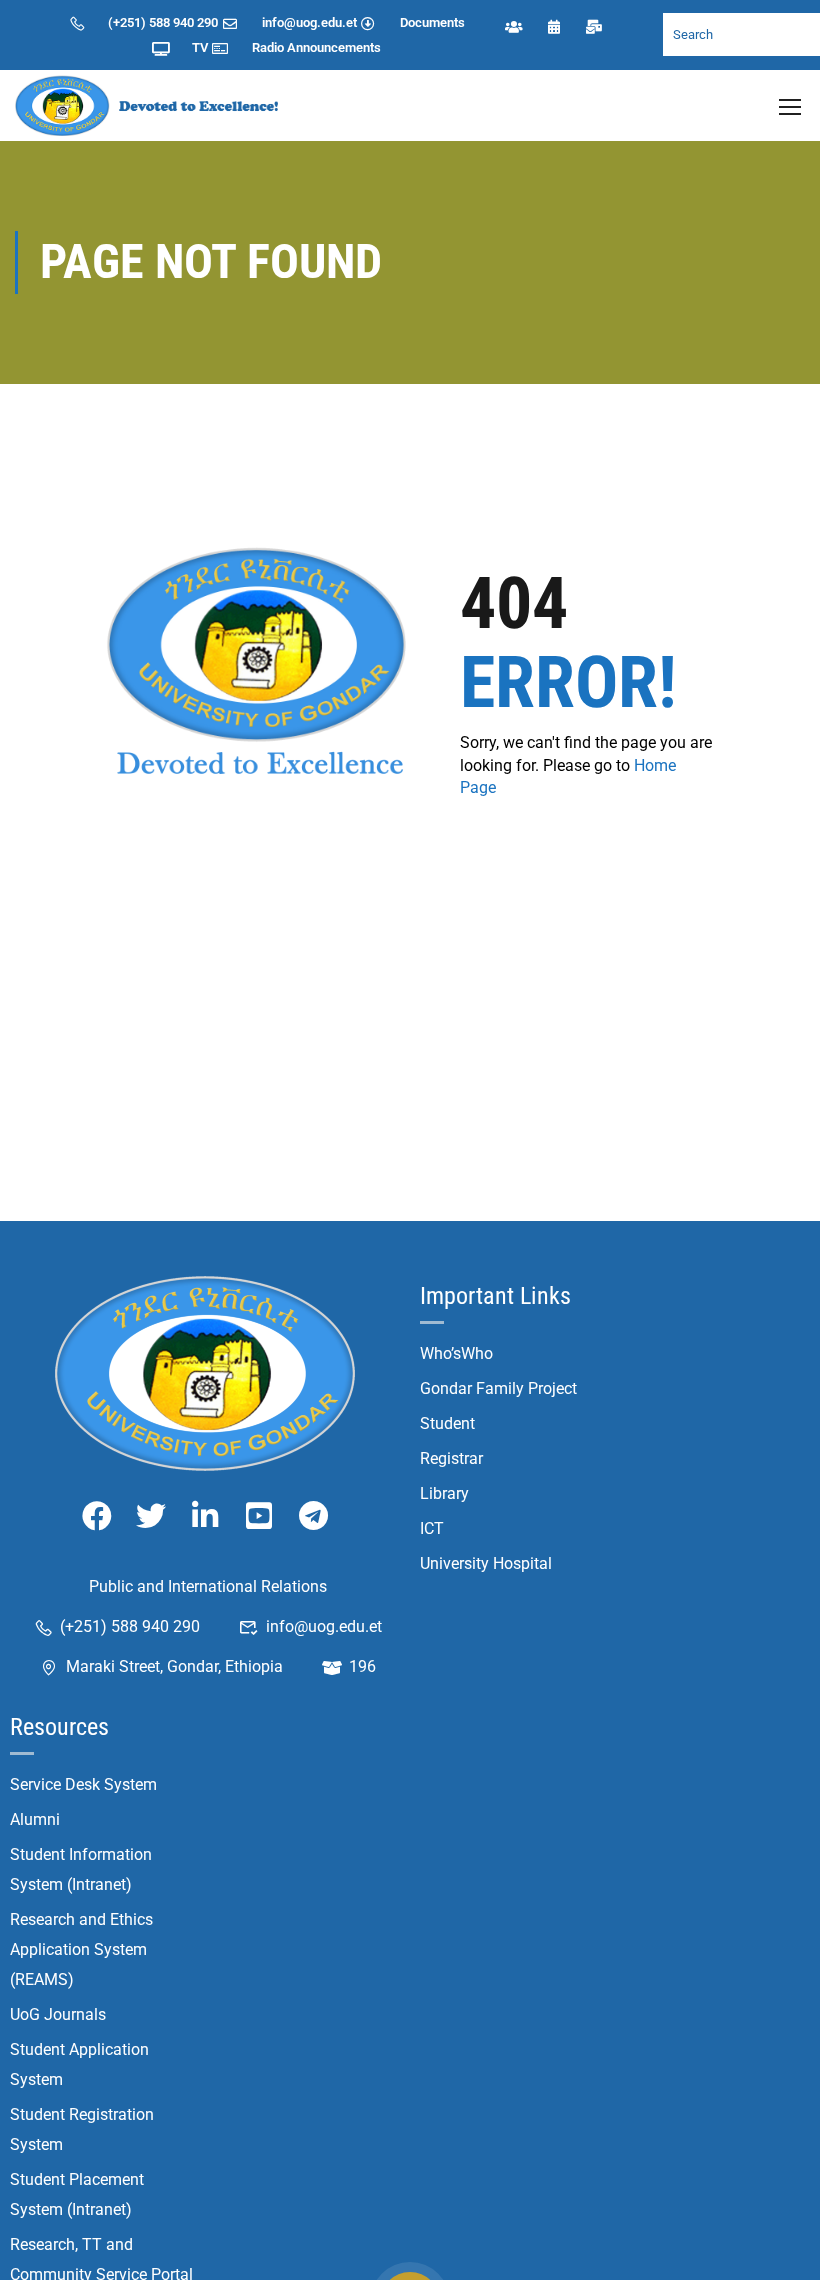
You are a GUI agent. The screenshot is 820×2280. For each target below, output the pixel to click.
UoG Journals (58, 2014)
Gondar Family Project (498, 1388)
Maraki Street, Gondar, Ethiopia (174, 1666)
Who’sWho (456, 1353)
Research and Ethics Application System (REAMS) (81, 1949)
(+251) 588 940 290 (163, 22)
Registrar (451, 1458)
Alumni (35, 1819)
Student (447, 1423)
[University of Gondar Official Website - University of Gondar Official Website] (150, 105)
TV (200, 47)
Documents (432, 22)
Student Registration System (82, 2129)
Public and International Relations (208, 1586)
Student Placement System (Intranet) (77, 2194)
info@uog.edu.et (309, 22)
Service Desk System (83, 1784)
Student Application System (79, 2064)
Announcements (334, 47)
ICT (432, 1528)
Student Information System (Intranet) (81, 1869)
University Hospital (486, 1563)
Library (444, 1493)
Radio (268, 47)
